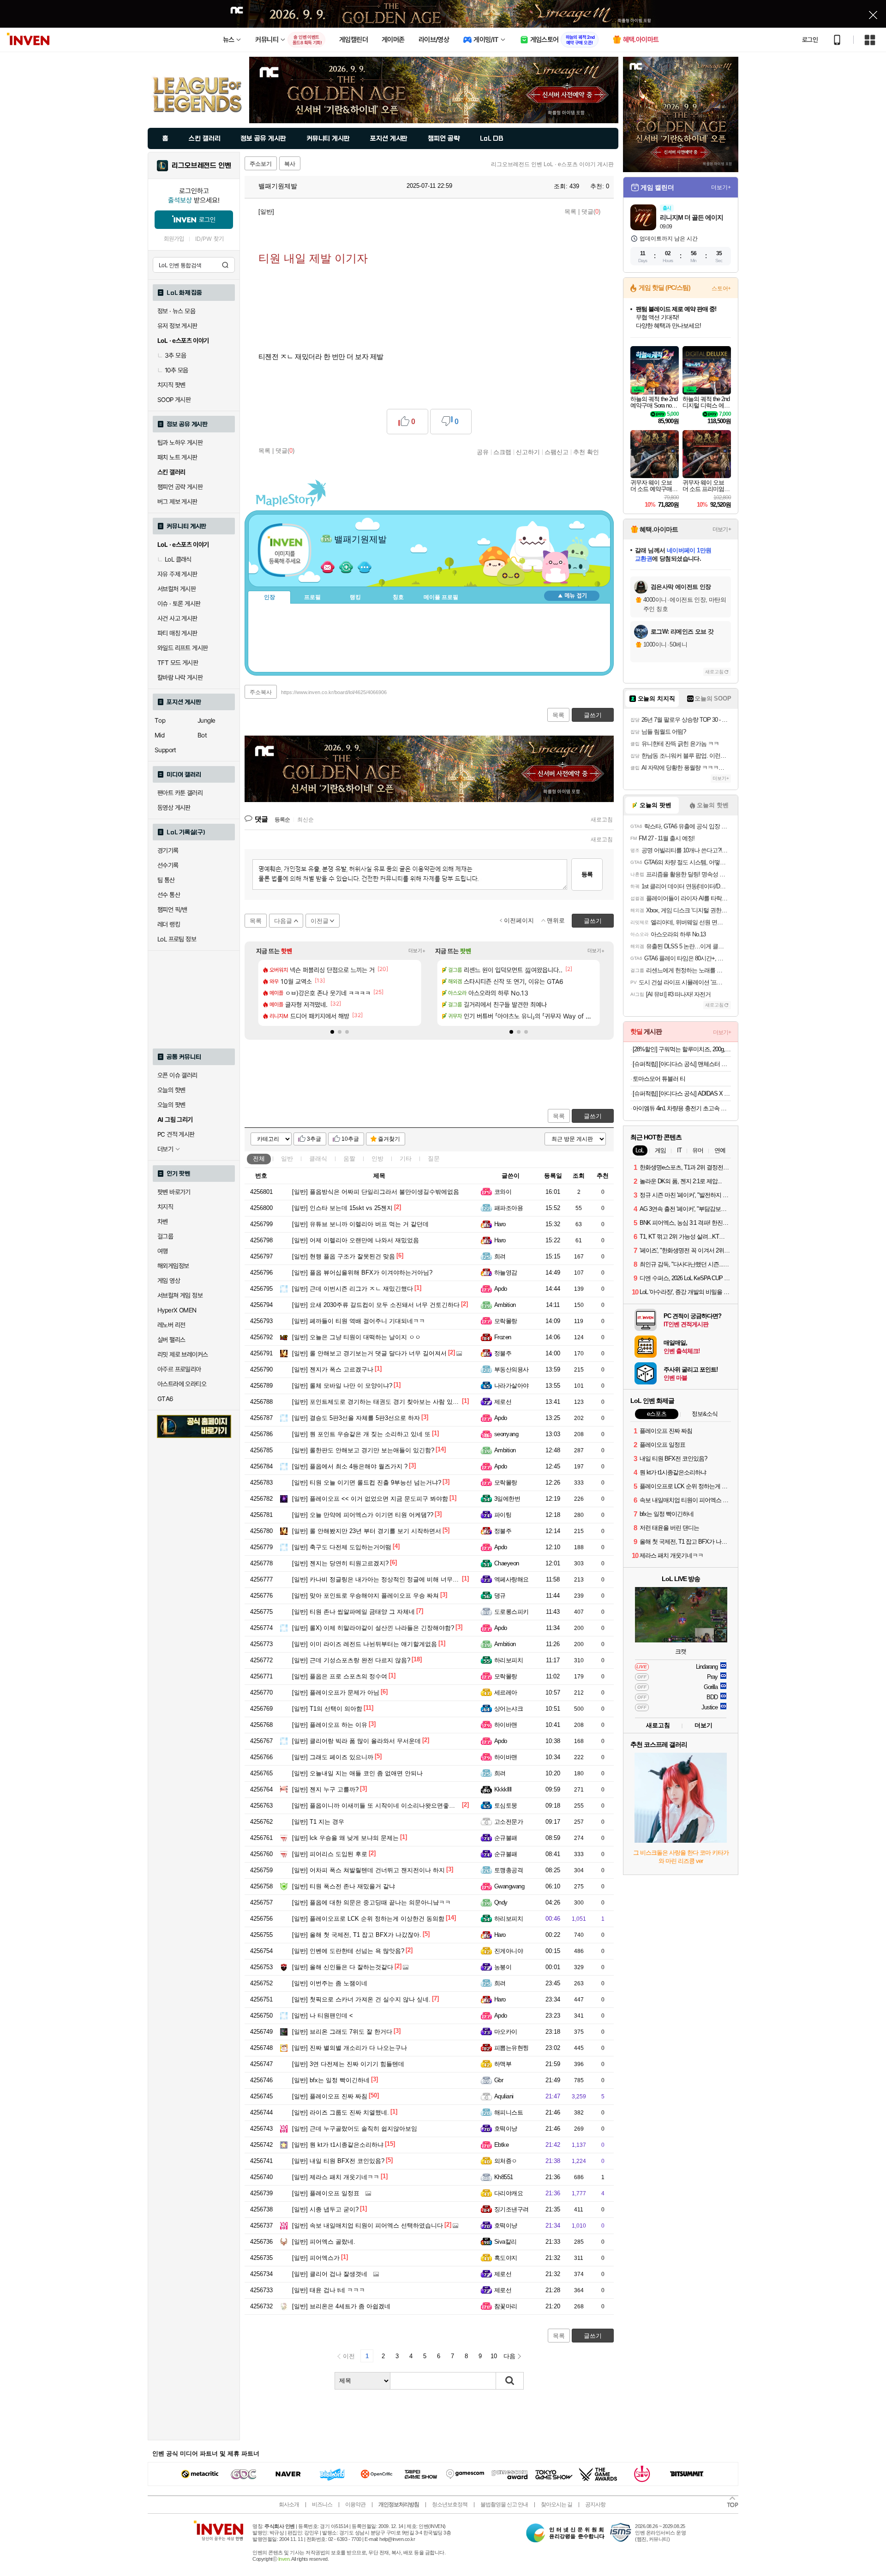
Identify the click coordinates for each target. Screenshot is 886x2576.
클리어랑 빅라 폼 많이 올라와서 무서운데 (356, 1741)
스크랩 (502, 452)
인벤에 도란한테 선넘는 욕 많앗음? (348, 1951)
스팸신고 (557, 452)
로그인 (810, 40)
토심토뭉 (506, 1806)
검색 (225, 265)
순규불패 (506, 1838)
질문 (434, 1159)
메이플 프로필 (441, 597)
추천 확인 (586, 452)
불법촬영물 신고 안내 (504, 2504)
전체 (259, 1159)
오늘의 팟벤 (171, 1105)
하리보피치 (509, 1660)
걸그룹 (165, 1236)
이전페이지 (519, 920)
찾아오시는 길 (557, 2504)
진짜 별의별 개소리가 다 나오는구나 (350, 2048)
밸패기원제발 (277, 186)
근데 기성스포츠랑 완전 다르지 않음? (351, 1660)
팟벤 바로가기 (174, 1192)
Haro (500, 1224)
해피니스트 (509, 2112)
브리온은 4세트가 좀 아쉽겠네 (341, 2306)
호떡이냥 (506, 2129)
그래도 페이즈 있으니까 (333, 1757)
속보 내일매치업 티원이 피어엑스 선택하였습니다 (368, 2226)
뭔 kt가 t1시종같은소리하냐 (338, 2145)
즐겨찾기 (389, 1139)
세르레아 (506, 1692)
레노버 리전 (171, 1325)
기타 (406, 1159)
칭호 (398, 597)
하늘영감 (506, 1273)
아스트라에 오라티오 (182, 1384)
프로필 (312, 597)
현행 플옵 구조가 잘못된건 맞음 (344, 1256)
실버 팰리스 (171, 1340)
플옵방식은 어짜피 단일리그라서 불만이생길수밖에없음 (376, 1192)
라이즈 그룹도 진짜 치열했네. (341, 2112)
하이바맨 (506, 1725)
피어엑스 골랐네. (324, 2242)
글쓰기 (593, 1116)
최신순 (305, 820)
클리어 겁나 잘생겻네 (330, 2274)
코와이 (503, 1192)
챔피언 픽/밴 (172, 910)
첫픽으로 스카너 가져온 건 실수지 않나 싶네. (361, 1999)
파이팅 (503, 1515)
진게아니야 (509, 1951)
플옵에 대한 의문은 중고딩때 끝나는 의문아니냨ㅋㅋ (371, 1902)
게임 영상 (169, 1281)
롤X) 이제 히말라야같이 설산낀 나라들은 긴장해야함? (373, 1628)
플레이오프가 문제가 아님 (336, 1692)
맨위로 (556, 920)
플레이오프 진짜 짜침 (330, 2096)
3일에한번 (507, 1499)
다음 (509, 2356)
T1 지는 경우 (318, 1822)
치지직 (165, 1207)
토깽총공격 (509, 1870)
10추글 (350, 1139)
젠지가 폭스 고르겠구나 (333, 1369)
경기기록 (168, 851)
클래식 (318, 1159)
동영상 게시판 (174, 808)
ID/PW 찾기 (210, 239)
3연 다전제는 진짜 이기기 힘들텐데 (348, 2064)
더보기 (365, 567)
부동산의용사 (512, 1369)
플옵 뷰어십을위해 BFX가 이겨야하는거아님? (362, 1273)
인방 (377, 1159)
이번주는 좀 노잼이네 (330, 1983)
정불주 (503, 1353)
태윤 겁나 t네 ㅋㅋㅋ (329, 2290)
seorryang (506, 1434)
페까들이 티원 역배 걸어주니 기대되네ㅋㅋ (359, 1321)
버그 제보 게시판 (177, 502)
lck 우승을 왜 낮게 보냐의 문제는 (345, 1838)
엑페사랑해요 (512, 1579)
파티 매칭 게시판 (177, 633)
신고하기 (528, 452)
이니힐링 (346, 567)
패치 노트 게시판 (177, 457)
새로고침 (602, 820)
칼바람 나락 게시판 (180, 677)
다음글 (283, 921)
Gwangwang (509, 1886)
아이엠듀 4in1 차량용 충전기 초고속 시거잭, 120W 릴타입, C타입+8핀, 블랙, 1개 (682, 1108)
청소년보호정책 (450, 2504)
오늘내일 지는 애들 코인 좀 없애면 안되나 (357, 1773)
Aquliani (504, 2096)
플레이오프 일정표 (326, 2193)
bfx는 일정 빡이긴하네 (331, 2080)
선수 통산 (169, 895)
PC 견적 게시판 (176, 1134)
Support (165, 750)
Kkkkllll (503, 1789)
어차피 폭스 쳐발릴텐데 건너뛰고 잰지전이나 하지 (368, 1870)
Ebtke (501, 2145)
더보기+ (417, 951)
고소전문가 (509, 1822)
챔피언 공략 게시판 (180, 487)
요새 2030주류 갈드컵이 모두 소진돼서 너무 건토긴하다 (376, 1305)
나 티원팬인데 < (323, 2016)
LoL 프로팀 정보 (177, 939)
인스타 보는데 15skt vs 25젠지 (342, 1208)
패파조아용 (509, 1208)
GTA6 (165, 1399)
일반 (287, 1159)
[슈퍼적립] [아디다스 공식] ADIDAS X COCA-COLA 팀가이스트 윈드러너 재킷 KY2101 (682, 1093)
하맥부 (503, 2064)
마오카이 (506, 2032)
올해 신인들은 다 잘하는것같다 (343, 1967)
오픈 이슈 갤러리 (177, 1075)
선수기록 (168, 865)
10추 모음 (176, 370)
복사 (290, 164)
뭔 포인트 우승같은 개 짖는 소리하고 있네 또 (361, 1434)
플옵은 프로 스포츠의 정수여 (340, 1676)
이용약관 (355, 2504)
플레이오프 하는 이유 (330, 1725)
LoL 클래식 (178, 559)
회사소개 (289, 2504)
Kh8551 (504, 2177)
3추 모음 (175, 355)
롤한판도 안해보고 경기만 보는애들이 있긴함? (363, 1450)
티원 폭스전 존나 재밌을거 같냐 (344, 1886)
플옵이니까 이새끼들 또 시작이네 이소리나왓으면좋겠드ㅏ (380, 1806)
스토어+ (721, 288)
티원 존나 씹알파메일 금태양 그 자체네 (353, 1612)
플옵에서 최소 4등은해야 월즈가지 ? (350, 1466)
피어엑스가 (316, 2258)
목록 (570, 212)
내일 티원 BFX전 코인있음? (338, 2161)
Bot (202, 735)
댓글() (591, 212)
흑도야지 (506, 2258)
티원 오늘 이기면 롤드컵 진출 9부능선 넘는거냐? (367, 1483)
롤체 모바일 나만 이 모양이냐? (342, 1386)
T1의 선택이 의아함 (327, 1709)
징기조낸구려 (512, 2209)
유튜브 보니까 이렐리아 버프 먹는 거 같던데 (360, 1224)
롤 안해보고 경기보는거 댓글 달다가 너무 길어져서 (369, 1353)
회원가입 (174, 239)
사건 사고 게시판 (177, 618)
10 (494, 2356)
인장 (269, 597)
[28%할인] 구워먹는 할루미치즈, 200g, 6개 (682, 1049)
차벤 (163, 1222)
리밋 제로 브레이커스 (183, 1354)
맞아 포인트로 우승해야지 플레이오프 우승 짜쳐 (365, 1596)
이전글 (320, 921)
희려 (500, 1256)
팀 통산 (166, 880)
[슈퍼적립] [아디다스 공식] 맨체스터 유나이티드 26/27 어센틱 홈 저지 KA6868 (682, 1064)
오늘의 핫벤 (171, 1090)
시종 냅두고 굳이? (325, 2209)
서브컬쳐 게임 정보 (180, 1295)
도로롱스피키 (512, 1612)
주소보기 (261, 164)
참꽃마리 (506, 2306)
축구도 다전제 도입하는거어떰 (342, 1547)
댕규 (500, 1596)
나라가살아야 (512, 1386)
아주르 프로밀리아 (179, 1369)
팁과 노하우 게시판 (180, 443)
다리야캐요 (509, 2193)
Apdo (501, 1289)
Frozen (503, 1337)
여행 (163, 1251)
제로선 (503, 1402)
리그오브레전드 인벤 (201, 166)
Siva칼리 (506, 2242)
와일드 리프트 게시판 (183, 648)
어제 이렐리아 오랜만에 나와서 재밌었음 (356, 1240)
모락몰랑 (506, 1321)
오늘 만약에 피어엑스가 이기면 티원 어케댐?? (363, 1515)
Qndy (501, 1902)
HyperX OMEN (177, 1310)
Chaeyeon (507, 1563)
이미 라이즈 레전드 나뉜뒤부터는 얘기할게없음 (365, 1644)
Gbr (499, 2080)
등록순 (282, 820)
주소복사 (261, 692)
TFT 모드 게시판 (178, 663)
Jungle (206, 720)
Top (160, 720)
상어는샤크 (509, 1709)
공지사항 (595, 2504)
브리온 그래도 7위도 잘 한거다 (342, 2032)
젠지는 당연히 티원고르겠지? (340, 1563)
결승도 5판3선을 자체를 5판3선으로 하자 (356, 1418)
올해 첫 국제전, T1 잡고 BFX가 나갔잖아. (357, 1935)
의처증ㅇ (506, 2161)
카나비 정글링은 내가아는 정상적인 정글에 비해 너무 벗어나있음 (388, 1579)
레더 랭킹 (169, 924)
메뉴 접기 (572, 596)
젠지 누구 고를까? (325, 1789)
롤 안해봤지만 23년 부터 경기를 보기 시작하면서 (367, 1531)
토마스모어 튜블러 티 (659, 1079)
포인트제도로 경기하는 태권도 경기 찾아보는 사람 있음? (377, 1402)
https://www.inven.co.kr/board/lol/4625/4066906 (334, 692)
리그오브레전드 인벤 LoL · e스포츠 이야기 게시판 (552, 164)
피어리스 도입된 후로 (330, 1854)
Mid (159, 735)
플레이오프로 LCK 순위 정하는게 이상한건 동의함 (368, 1919)
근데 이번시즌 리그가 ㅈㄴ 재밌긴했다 (353, 1289)
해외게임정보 (173, 1266)
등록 (587, 874)
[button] (332, 1032)
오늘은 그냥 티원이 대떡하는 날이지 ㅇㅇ (356, 1337)
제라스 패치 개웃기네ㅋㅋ (336, 2177)
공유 (483, 452)
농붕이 (503, 1967)
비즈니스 (322, 2504)
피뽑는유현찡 (512, 2048)
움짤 (349, 1159)
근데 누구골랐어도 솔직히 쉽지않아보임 (355, 2129)
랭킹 (355, 597)
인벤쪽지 (328, 567)
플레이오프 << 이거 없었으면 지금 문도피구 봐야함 (370, 1499)
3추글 (314, 1139)
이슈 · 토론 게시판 (179, 604)
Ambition (505, 1305)
